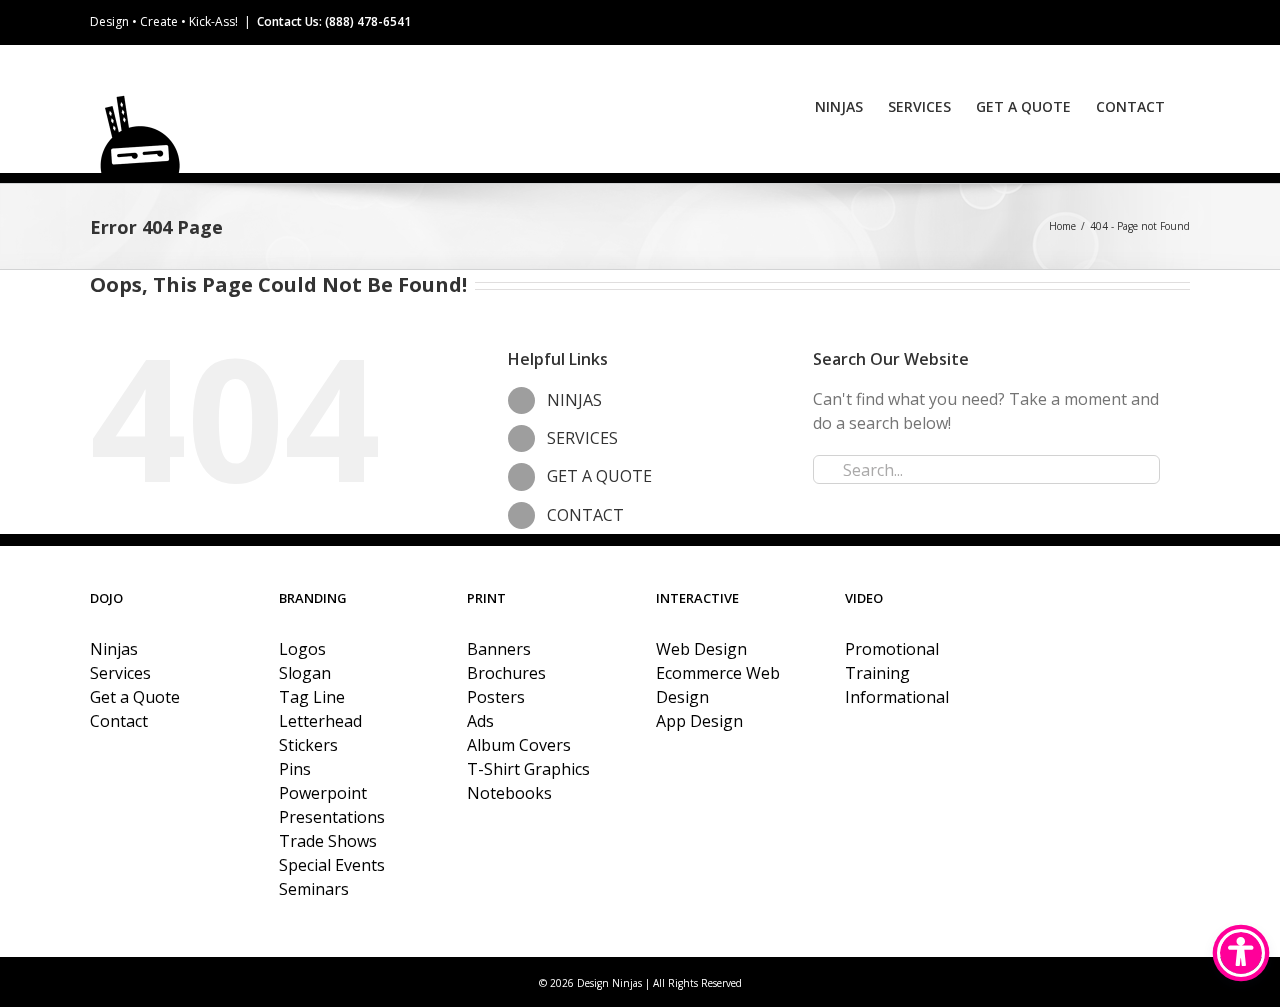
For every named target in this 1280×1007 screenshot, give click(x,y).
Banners (499, 649)
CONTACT (585, 515)
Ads (480, 721)
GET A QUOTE (599, 476)
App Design (699, 721)
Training (877, 673)
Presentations (332, 817)
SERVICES (582, 438)
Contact (119, 721)
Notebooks (509, 793)
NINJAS (574, 400)
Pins (295, 769)
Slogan (305, 673)
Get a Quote (135, 697)
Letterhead (320, 721)
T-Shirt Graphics (528, 769)
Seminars (314, 889)
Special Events (332, 865)
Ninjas (114, 649)
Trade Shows (328, 841)
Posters (496, 697)
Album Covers (519, 745)
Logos (302, 649)
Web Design (701, 649)
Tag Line (312, 697)
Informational (897, 697)
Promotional (892, 649)
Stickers (308, 745)
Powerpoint (323, 793)
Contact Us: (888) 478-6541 (334, 21)
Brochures (506, 673)
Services (120, 673)
